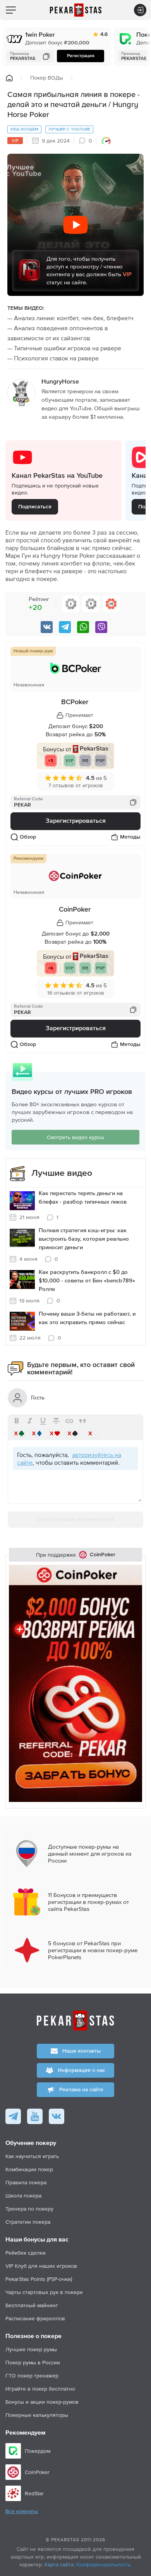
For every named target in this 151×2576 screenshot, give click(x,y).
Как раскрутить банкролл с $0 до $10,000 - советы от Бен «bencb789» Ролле (87, 1281)
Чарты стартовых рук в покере (44, 2292)
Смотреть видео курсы (75, 1137)
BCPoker (75, 702)
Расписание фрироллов (35, 2318)
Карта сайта (59, 2564)
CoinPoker (75, 910)
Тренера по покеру (29, 2209)
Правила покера (26, 2182)
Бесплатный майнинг (32, 2305)
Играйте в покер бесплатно (40, 2389)
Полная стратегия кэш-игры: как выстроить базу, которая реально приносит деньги (84, 1239)
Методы (130, 837)
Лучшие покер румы (31, 2349)
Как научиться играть (32, 2156)
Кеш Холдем (24, 129)
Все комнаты (22, 2511)
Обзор (28, 837)
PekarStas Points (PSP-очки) (39, 2279)
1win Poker (40, 35)
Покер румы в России (33, 2362)
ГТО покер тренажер (32, 2376)
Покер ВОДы (47, 78)
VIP (15, 141)
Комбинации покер (29, 2169)
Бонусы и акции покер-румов (42, 2402)
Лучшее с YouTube (69, 129)
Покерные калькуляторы (37, 2415)
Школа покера (23, 2196)
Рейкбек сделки (26, 2253)
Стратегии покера (28, 2222)
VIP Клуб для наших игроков (41, 2266)
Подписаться (35, 507)
